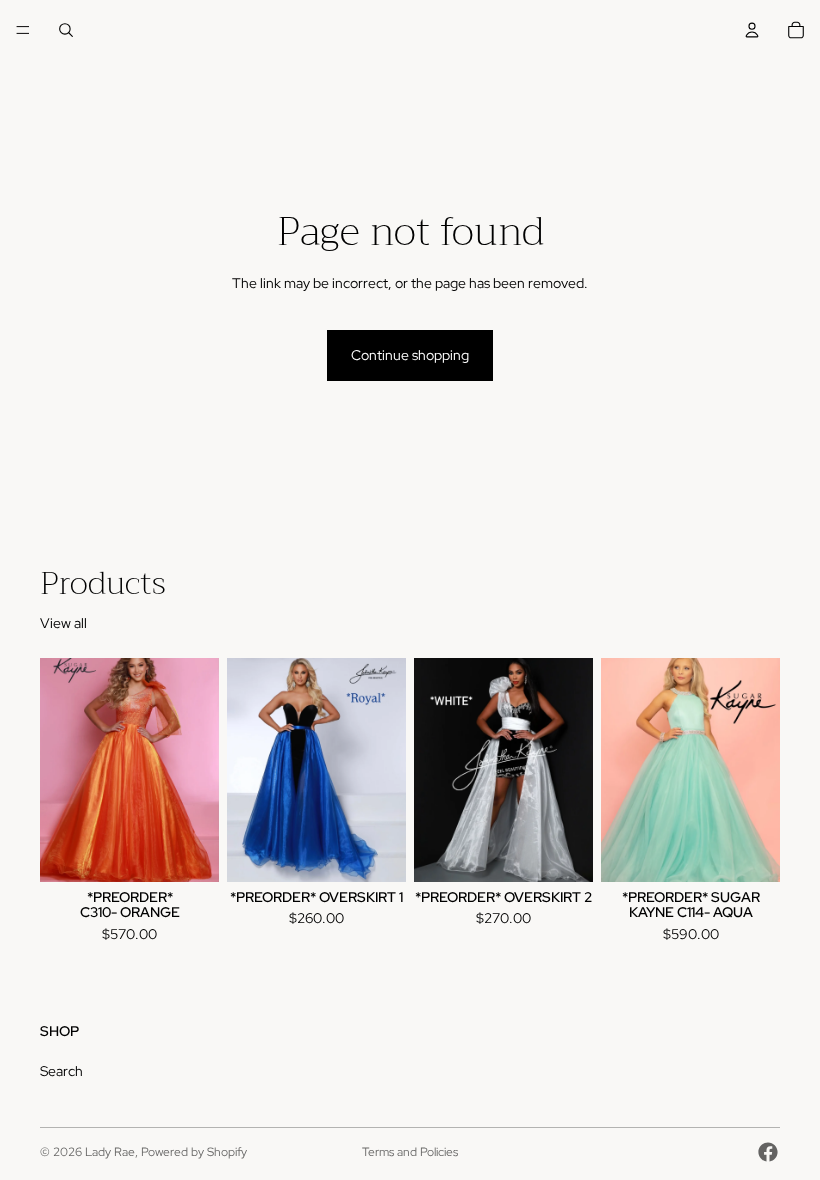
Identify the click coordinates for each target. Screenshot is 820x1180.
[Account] (752, 30)
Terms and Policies (410, 1152)
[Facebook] (768, 1152)
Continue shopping (410, 355)
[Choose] (188, 851)
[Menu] (23, 30)
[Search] (66, 30)
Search (61, 1072)
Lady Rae (110, 1152)
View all (63, 623)
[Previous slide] (249, 770)
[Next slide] (384, 770)
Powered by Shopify (194, 1152)
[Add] (562, 851)
